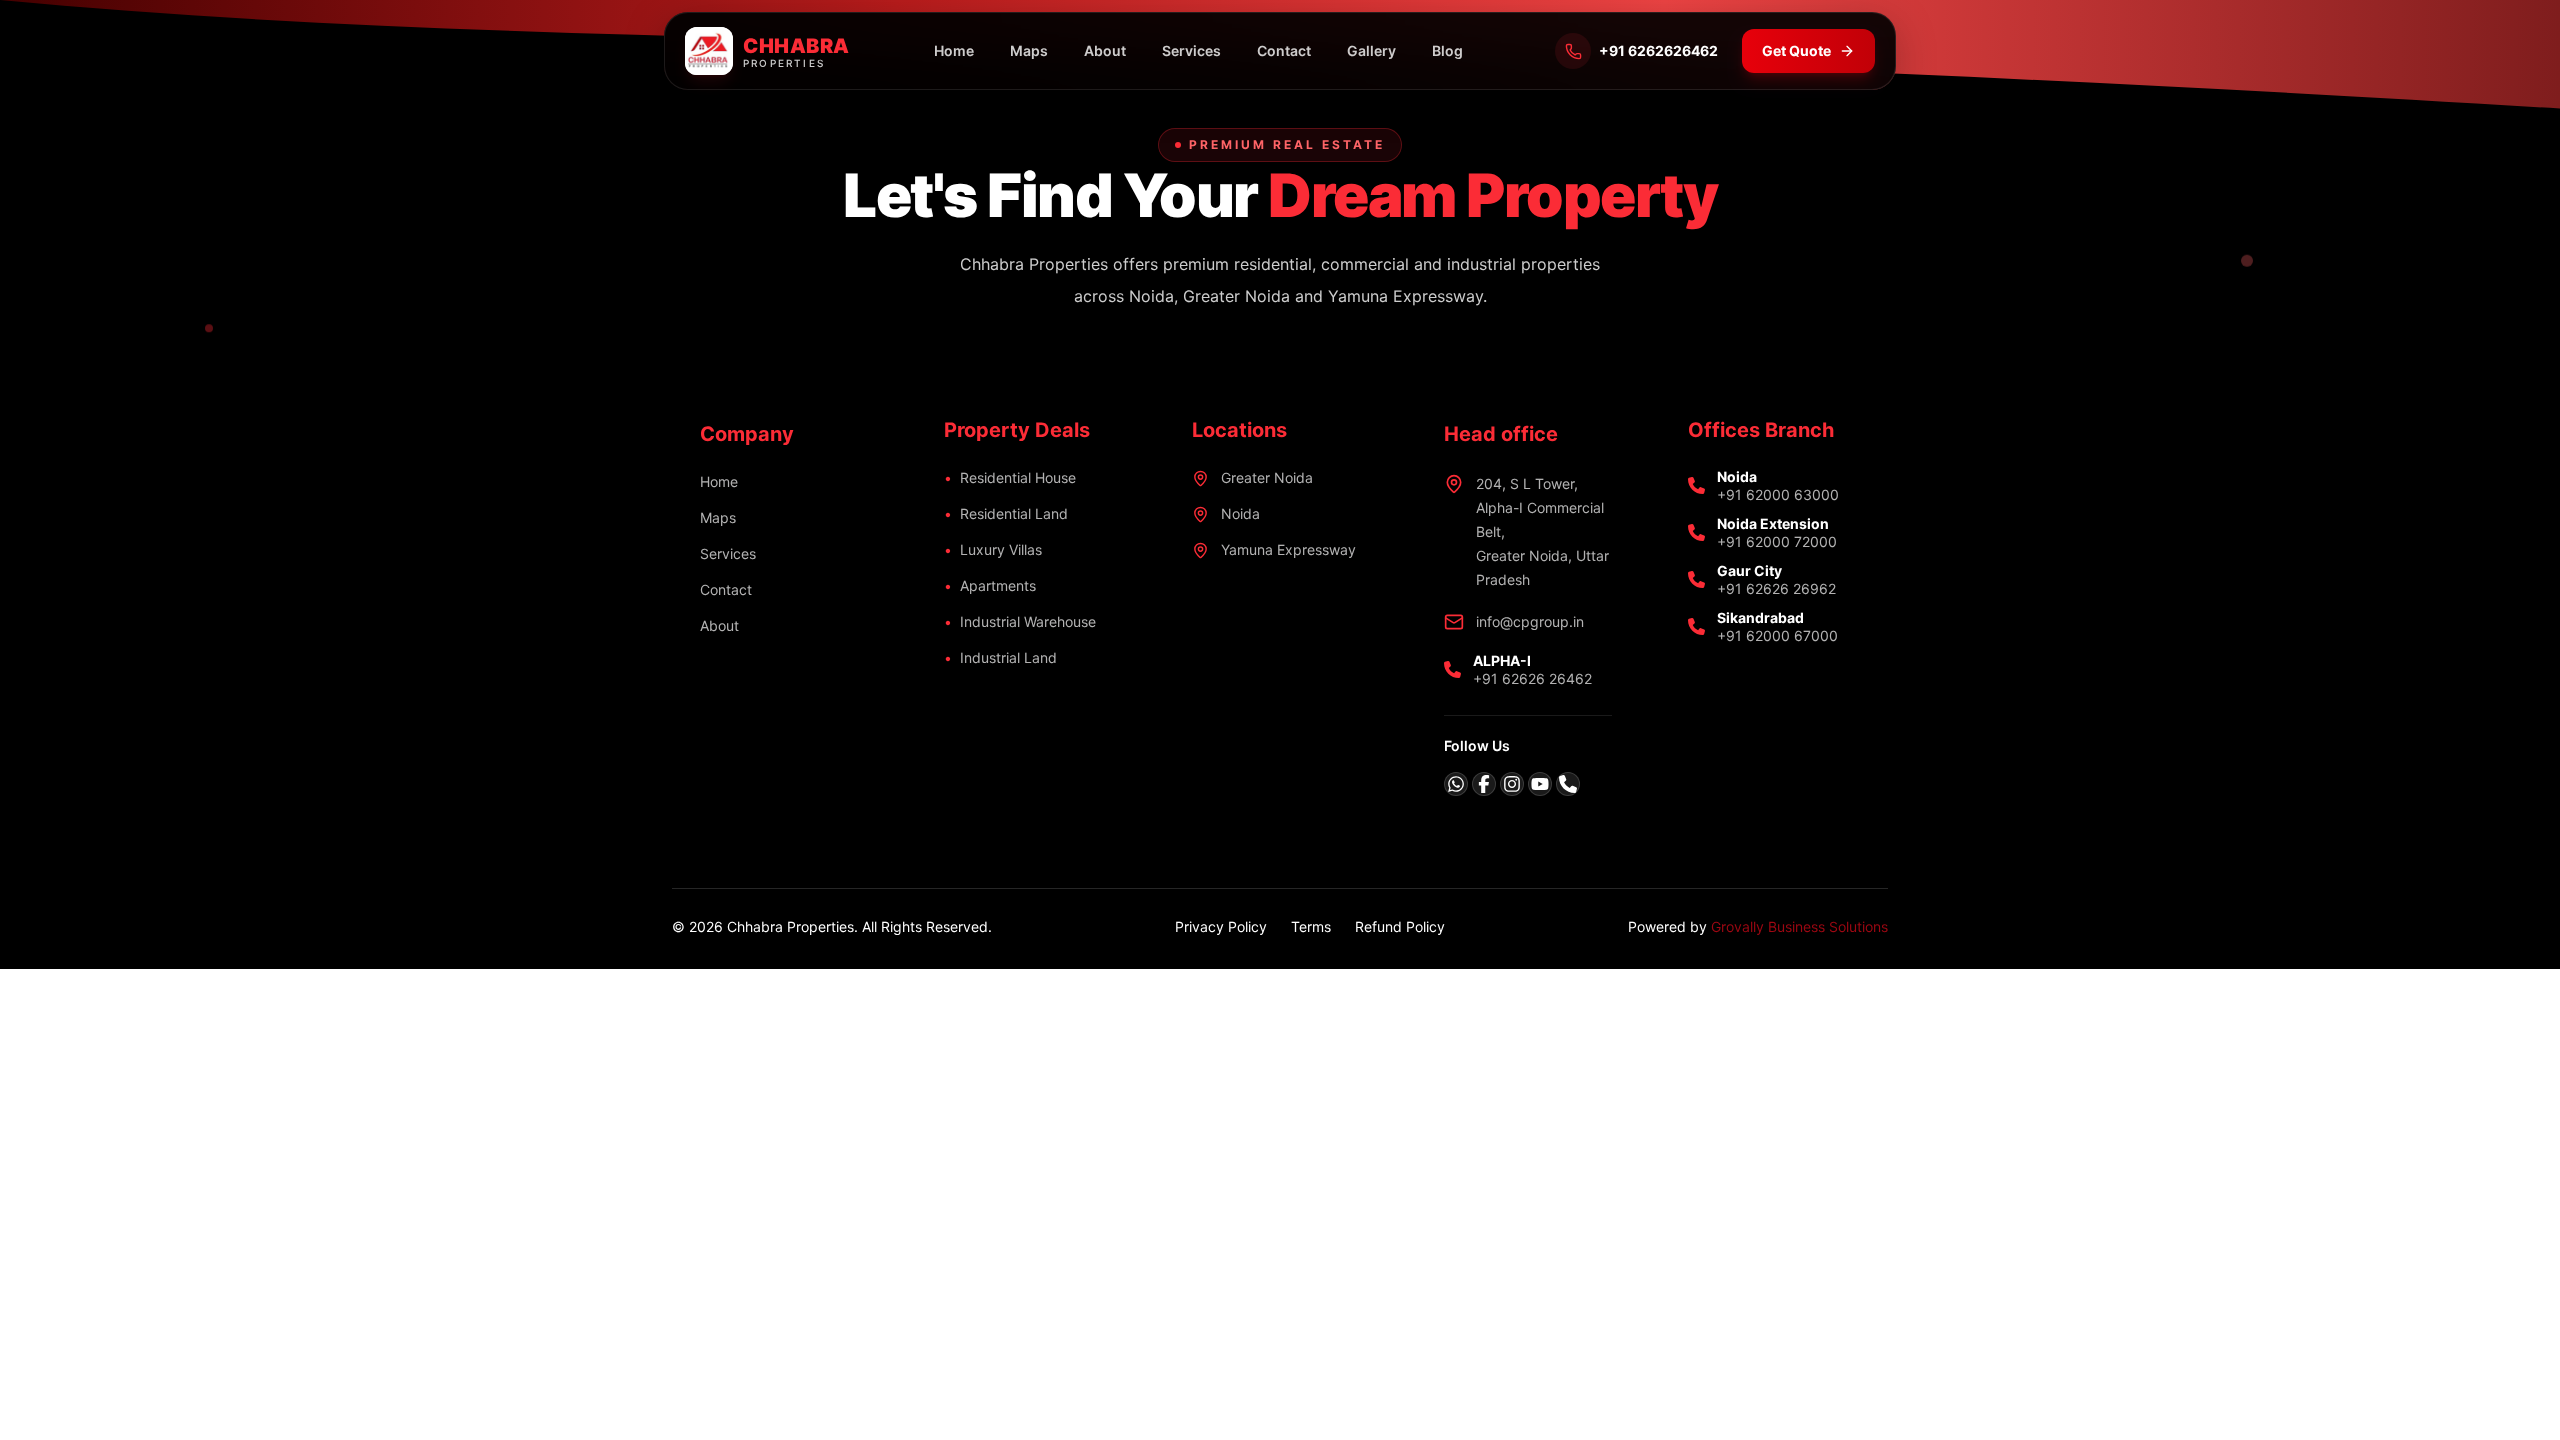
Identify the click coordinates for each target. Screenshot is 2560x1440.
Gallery (1371, 50)
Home (954, 50)
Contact (1284, 50)
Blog (1447, 50)
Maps (1029, 50)
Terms (1311, 926)
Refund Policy (1400, 926)
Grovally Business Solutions (1799, 926)
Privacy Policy (1221, 926)
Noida (1240, 513)
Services (1191, 50)
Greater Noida (1267, 477)
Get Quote (1796, 50)
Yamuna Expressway (1288, 549)
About (1105, 50)
